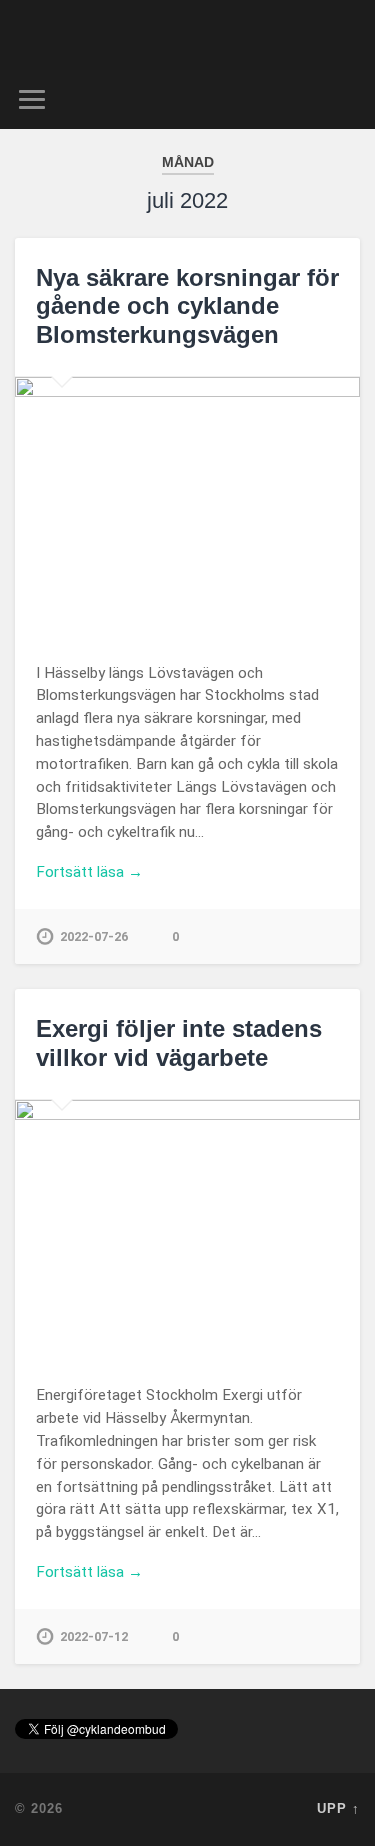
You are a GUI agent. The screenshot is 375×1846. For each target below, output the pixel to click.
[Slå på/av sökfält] (344, 99)
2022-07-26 (94, 936)
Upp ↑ (338, 1808)
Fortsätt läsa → (89, 872)
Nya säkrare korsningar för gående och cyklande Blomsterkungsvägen (187, 306)
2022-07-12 (94, 1636)
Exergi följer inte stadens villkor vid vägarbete (179, 1043)
